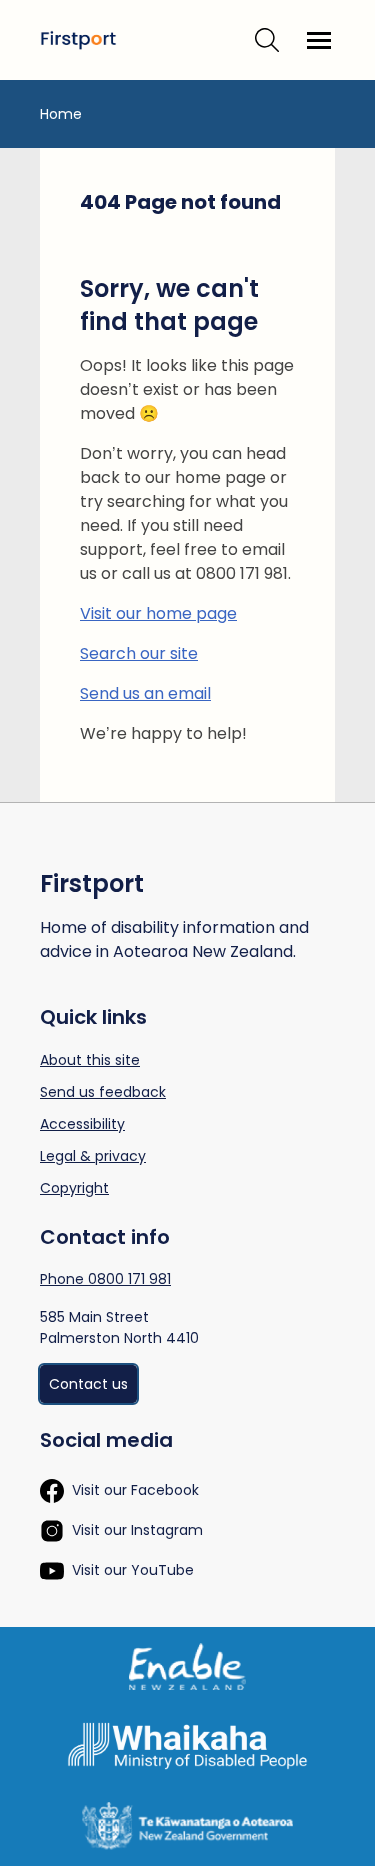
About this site (90, 1060)
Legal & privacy (93, 1156)
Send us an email (145, 693)
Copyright (74, 1188)
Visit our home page (158, 613)
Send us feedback (103, 1092)
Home (61, 114)
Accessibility (82, 1124)
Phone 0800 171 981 (105, 1279)
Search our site (139, 653)
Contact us (88, 1384)
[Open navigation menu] (319, 40)
